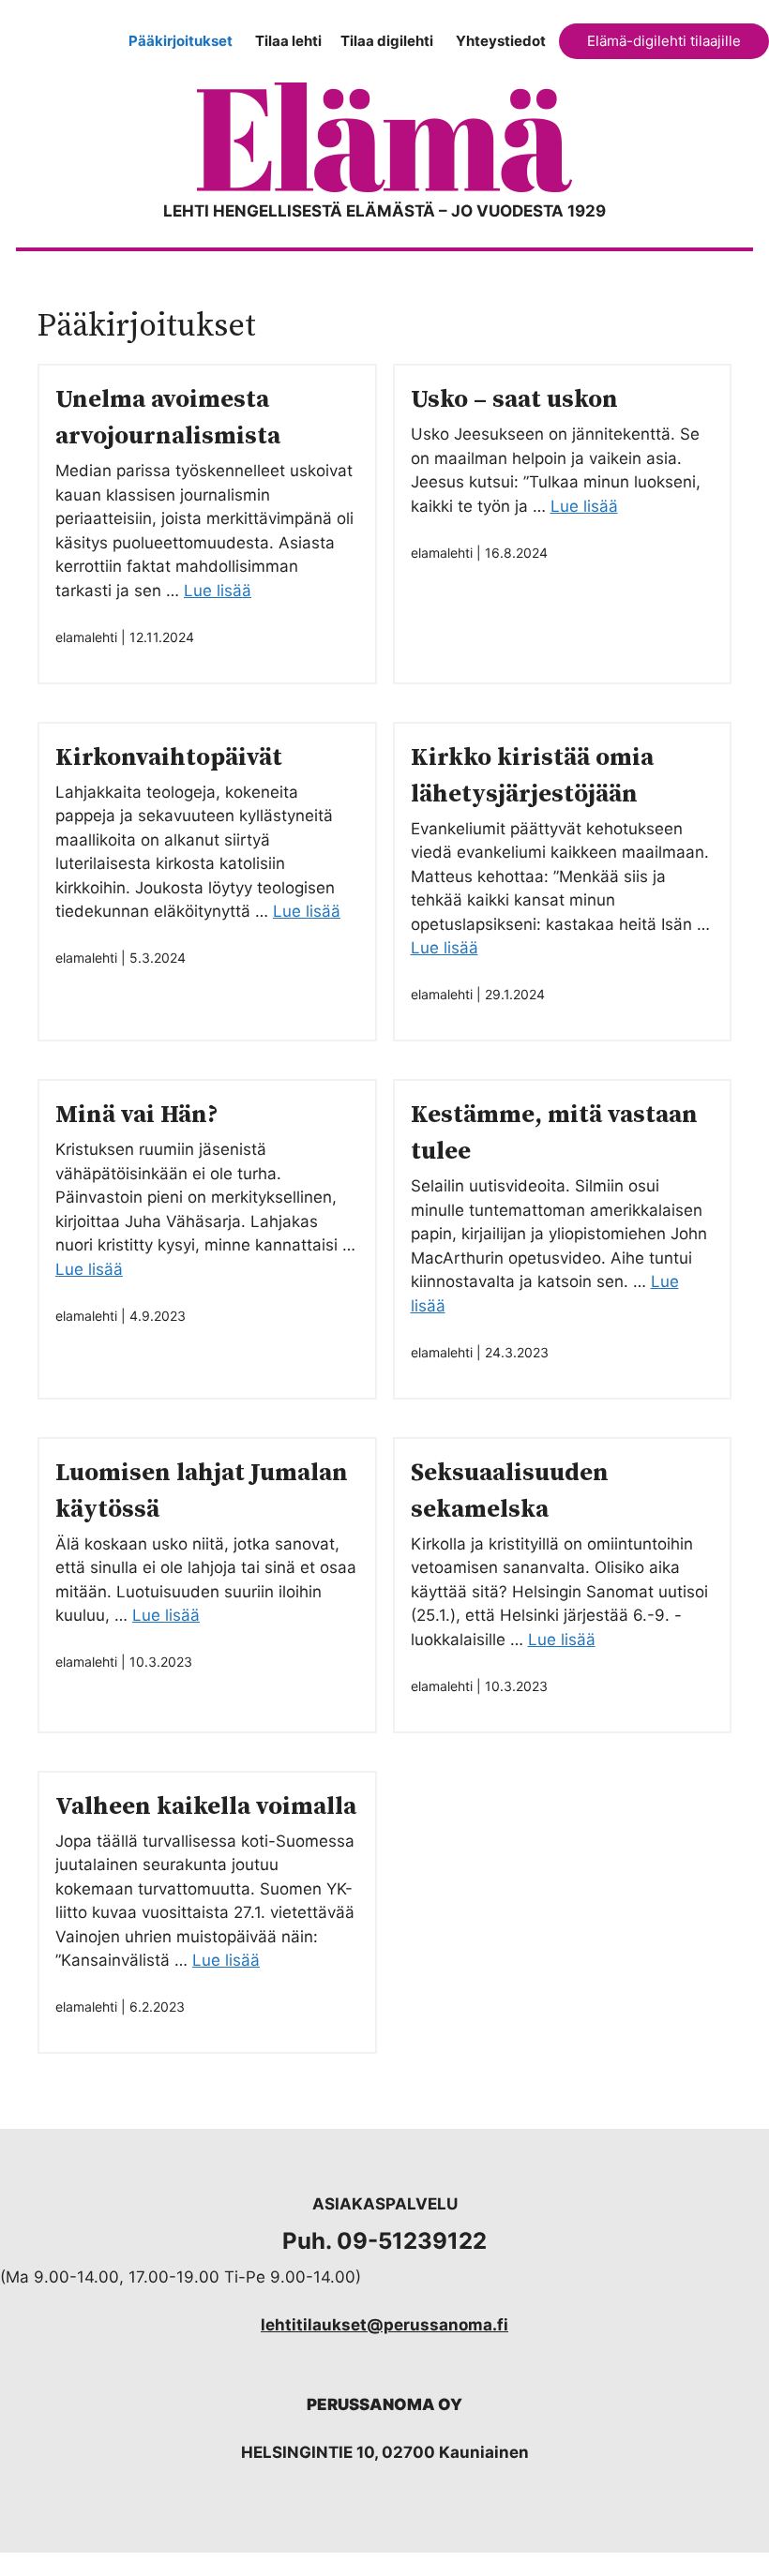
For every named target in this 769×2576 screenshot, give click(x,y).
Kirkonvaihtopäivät (169, 758)
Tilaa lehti (288, 41)
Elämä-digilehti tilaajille (664, 41)
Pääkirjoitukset (181, 41)
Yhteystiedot (501, 41)
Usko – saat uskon (514, 400)
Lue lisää (218, 591)
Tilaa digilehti (387, 41)
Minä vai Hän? (137, 1115)
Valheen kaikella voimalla (206, 1807)
